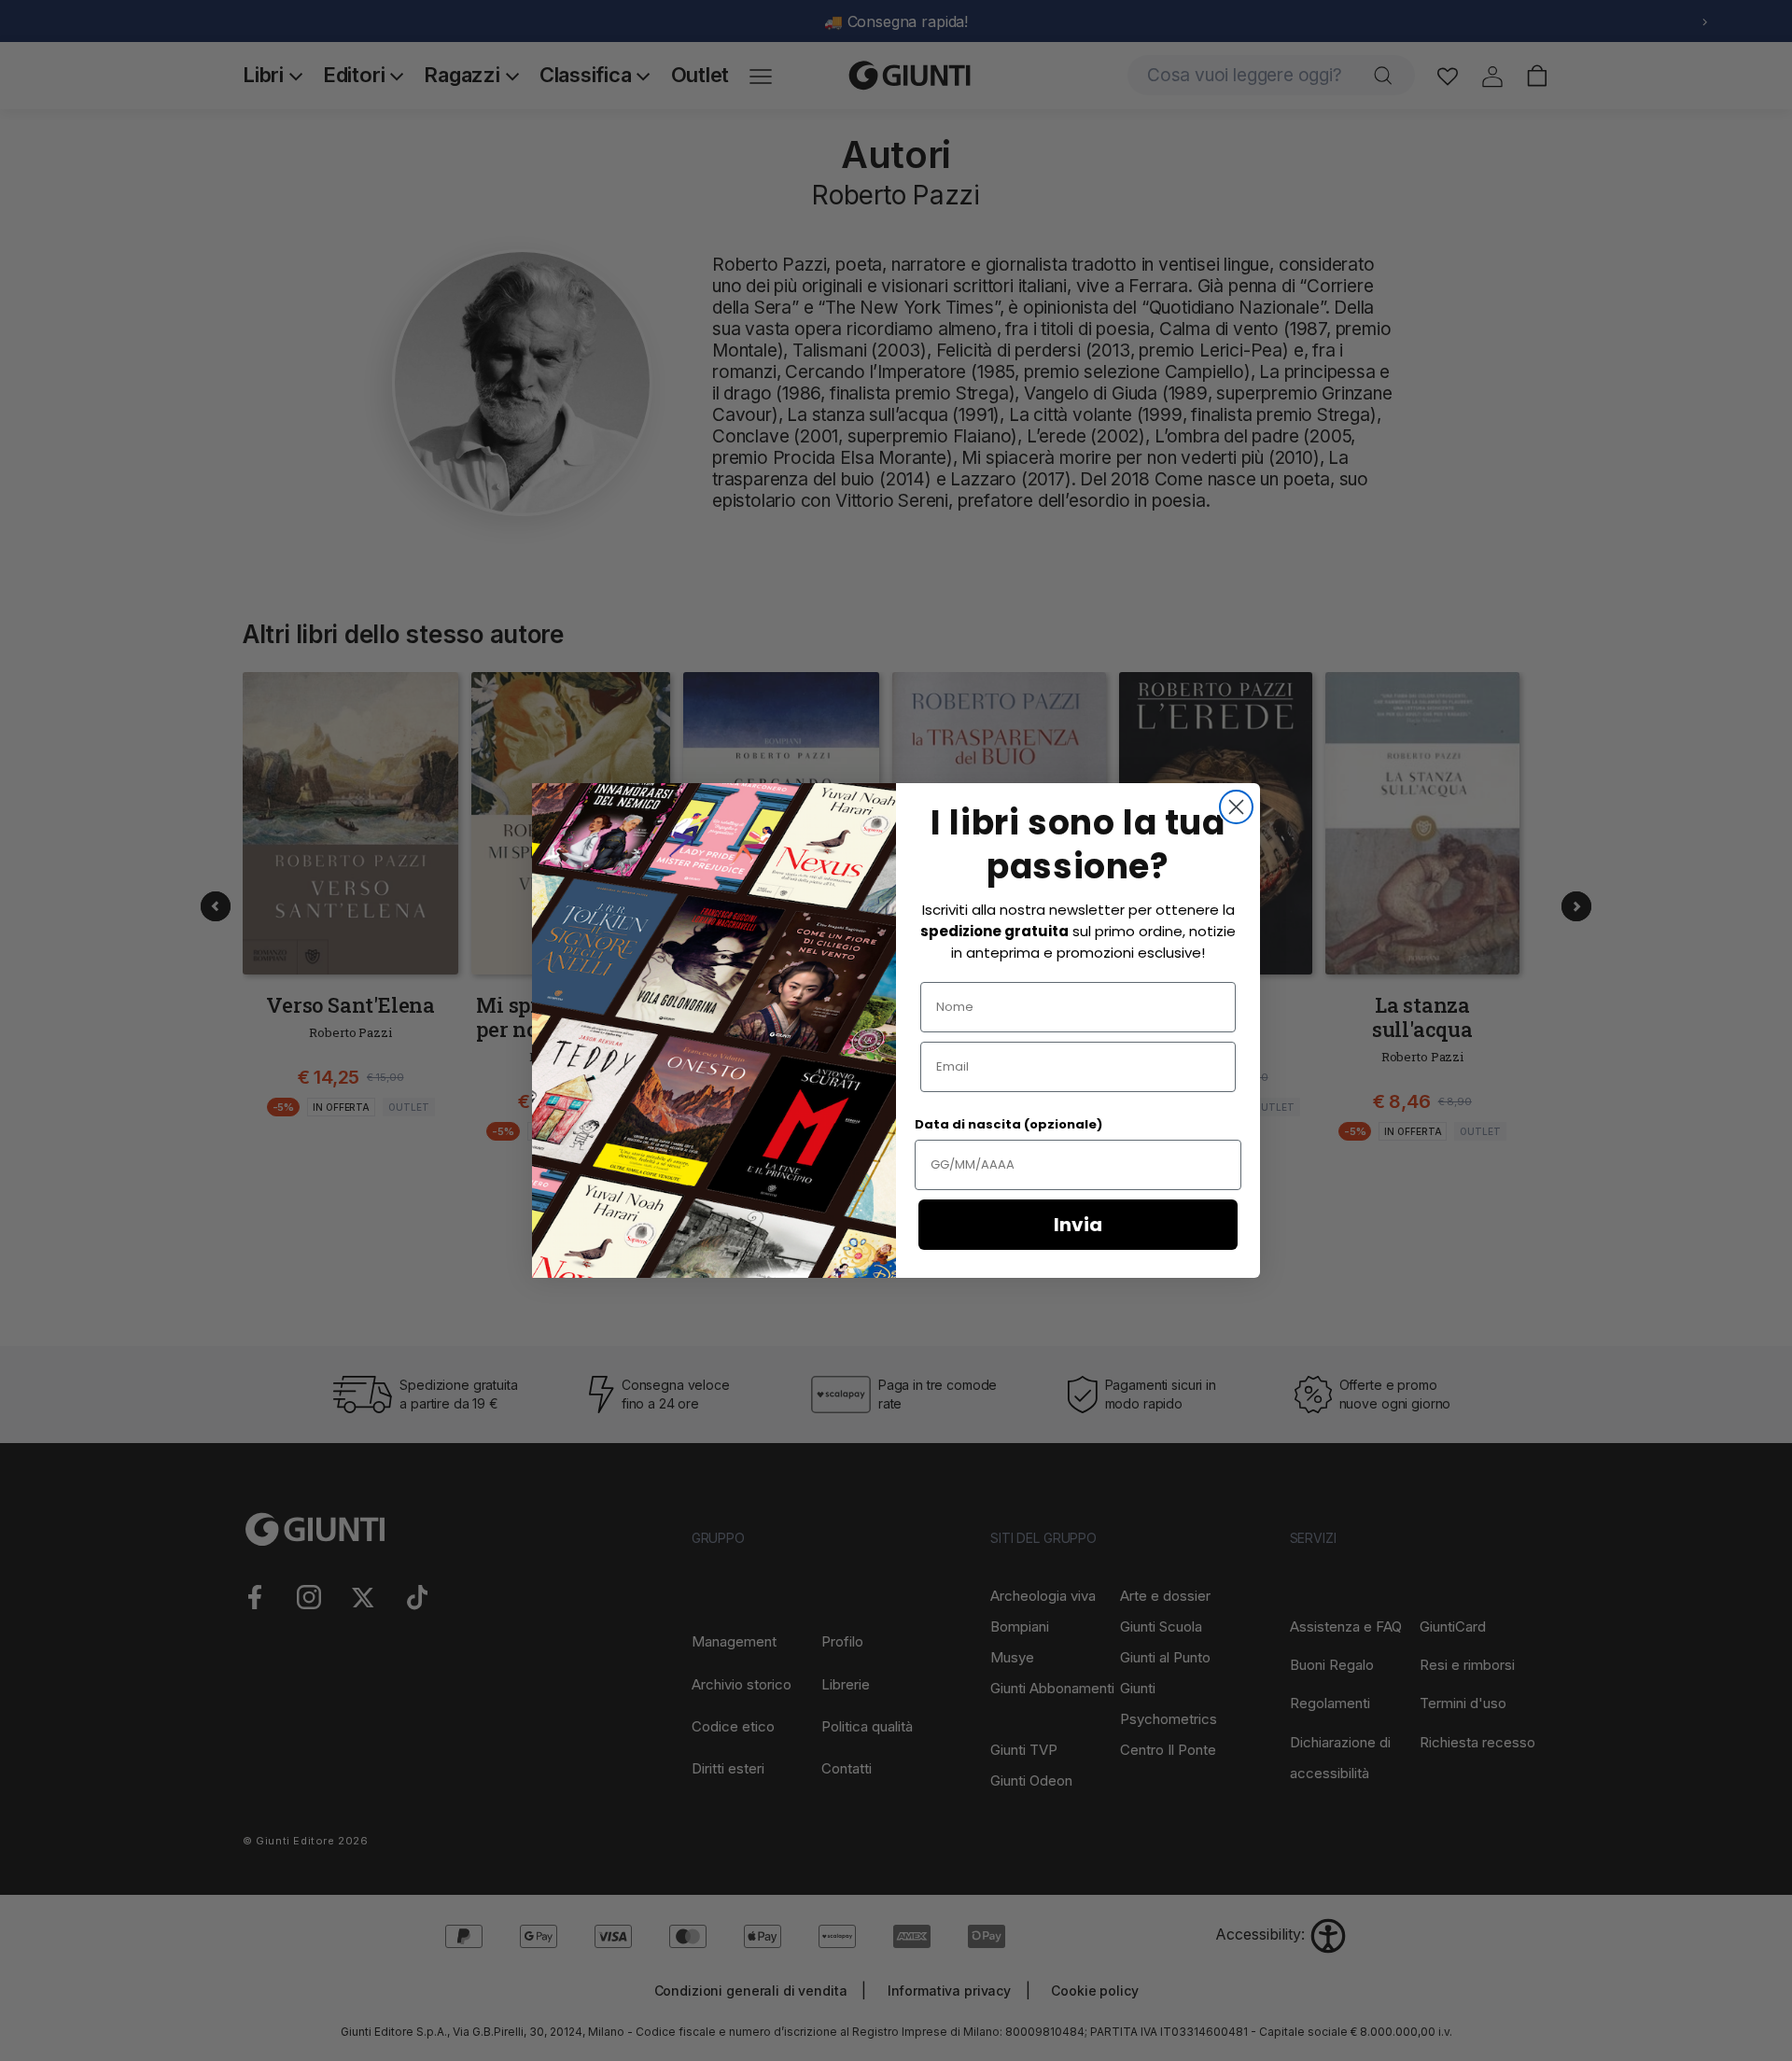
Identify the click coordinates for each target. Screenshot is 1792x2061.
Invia (1078, 1225)
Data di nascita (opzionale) (1008, 1124)
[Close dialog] (1236, 807)
